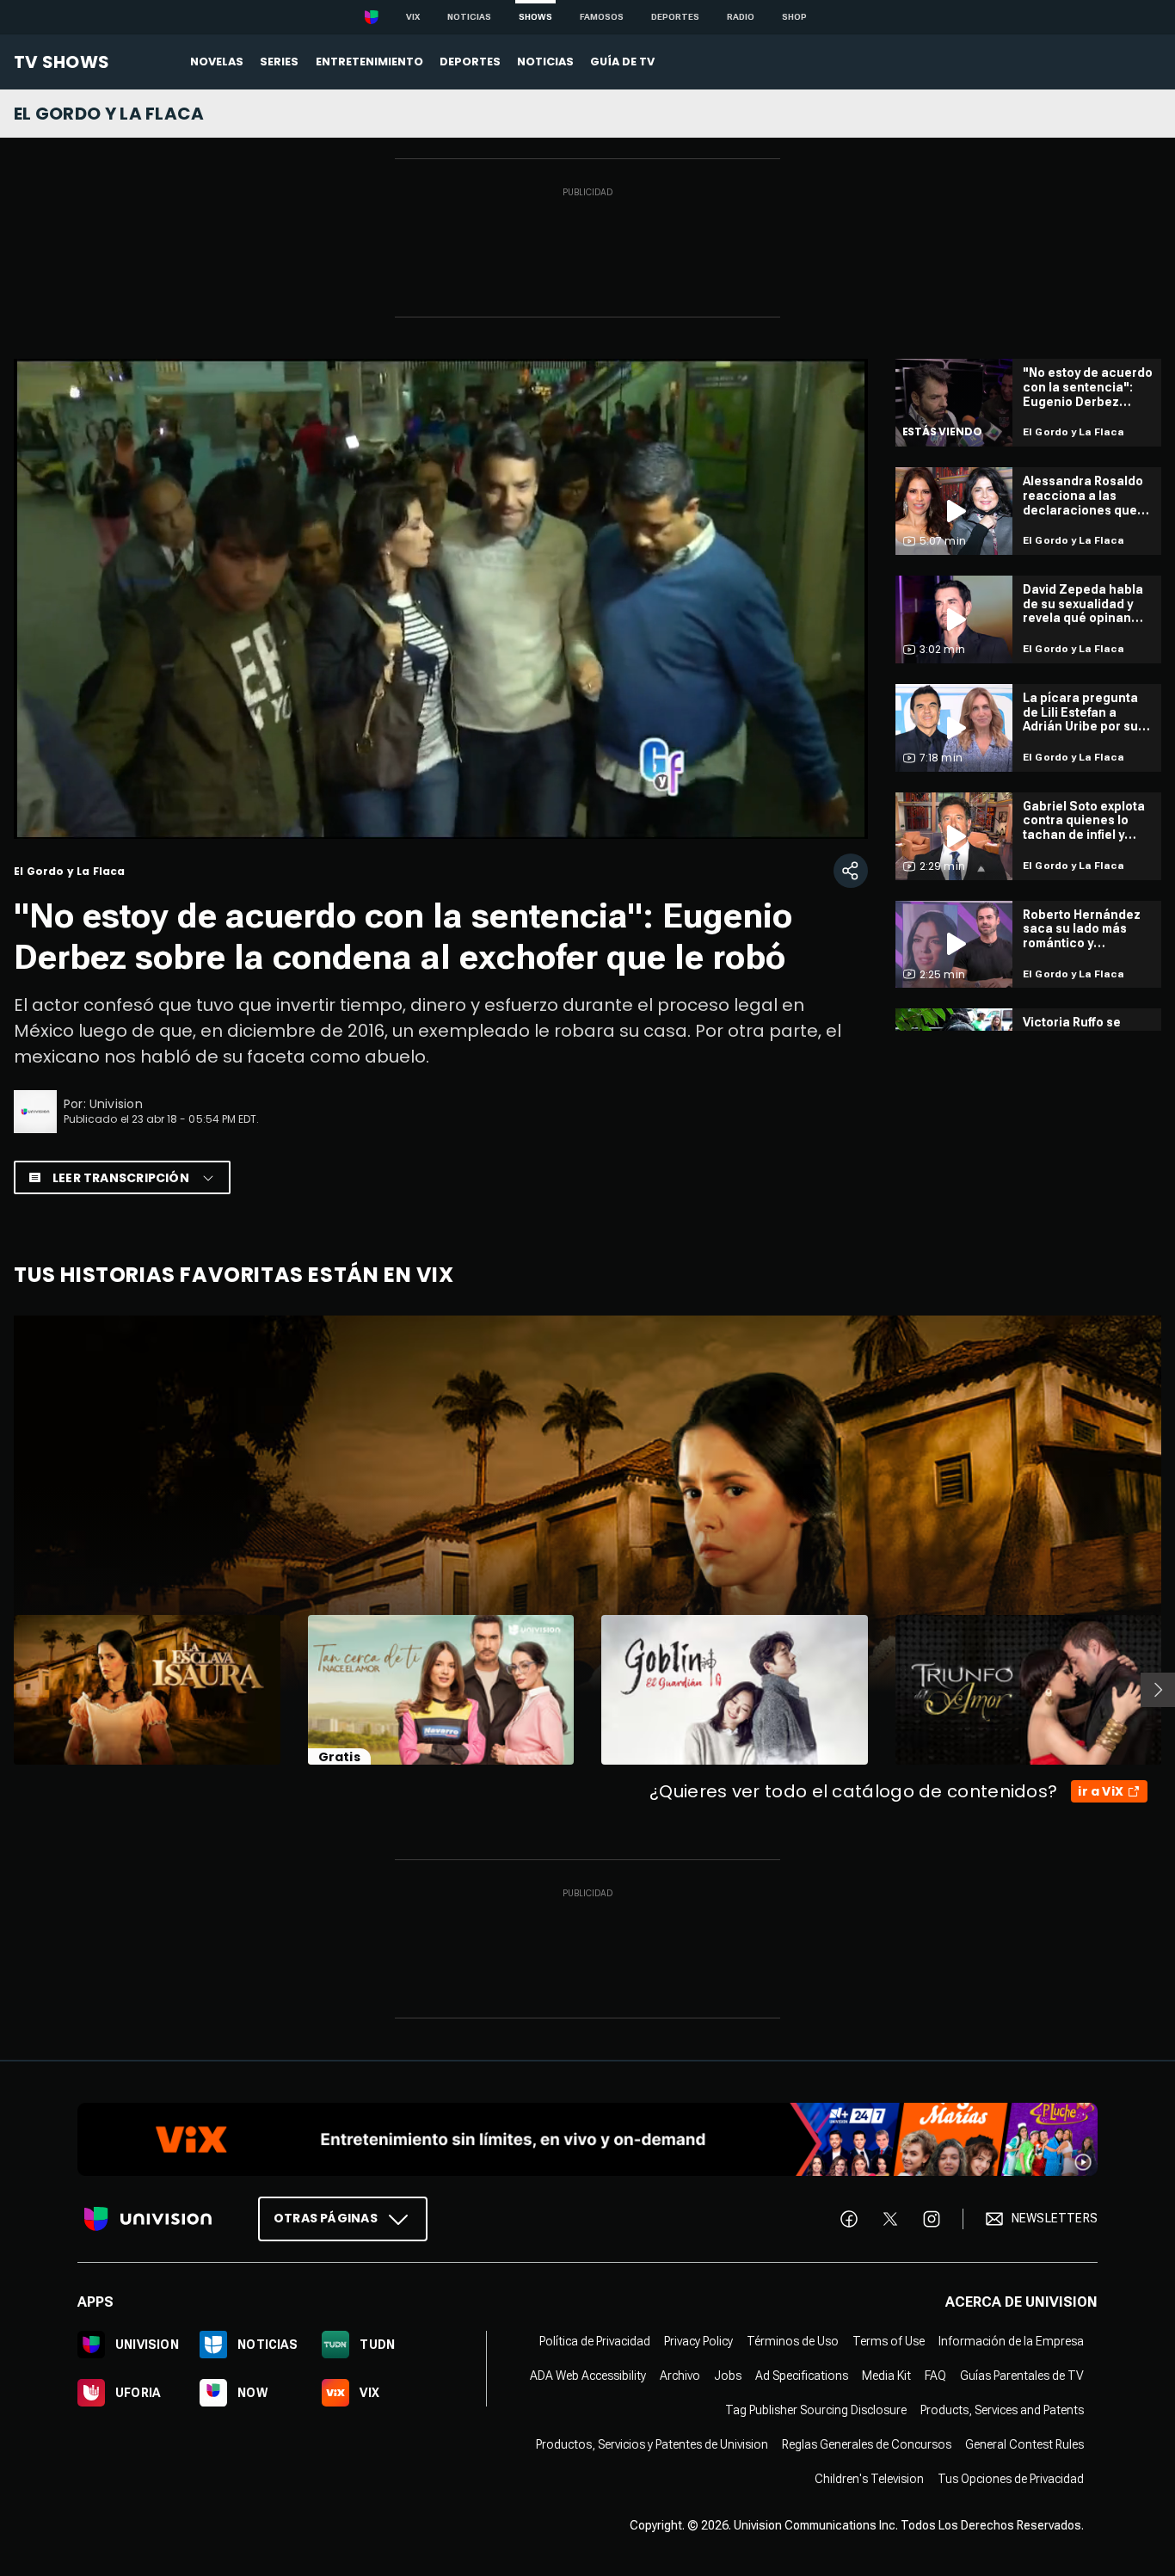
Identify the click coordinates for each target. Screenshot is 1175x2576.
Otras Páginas (326, 2218)
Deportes (675, 17)
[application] (441, 599)
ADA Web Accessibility (588, 2376)
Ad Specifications (802, 2376)
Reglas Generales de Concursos (867, 2444)
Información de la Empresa (1011, 2341)
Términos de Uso (793, 2341)
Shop (794, 17)
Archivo (680, 2376)
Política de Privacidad (595, 2341)
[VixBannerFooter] (587, 2139)
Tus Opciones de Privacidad (1011, 2479)
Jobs (728, 2376)
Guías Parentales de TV (1022, 2376)
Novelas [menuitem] (217, 62)
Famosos (602, 17)
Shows (535, 17)
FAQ (935, 2376)
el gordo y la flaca (109, 114)
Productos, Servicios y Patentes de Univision (652, 2444)
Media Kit (886, 2376)
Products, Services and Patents (1002, 2410)
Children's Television (869, 2479)
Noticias (469, 17)
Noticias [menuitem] (545, 62)
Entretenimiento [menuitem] (369, 62)
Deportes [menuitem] (470, 62)
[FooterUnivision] (148, 2219)
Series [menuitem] (279, 62)
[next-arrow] (1158, 1690)
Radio (741, 17)
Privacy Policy (698, 2341)
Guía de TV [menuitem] (622, 62)
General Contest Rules (1024, 2444)
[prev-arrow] (3, 1690)
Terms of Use (889, 2341)
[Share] (851, 871)
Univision (116, 1104)
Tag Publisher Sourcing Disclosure (816, 2410)
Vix (413, 17)
